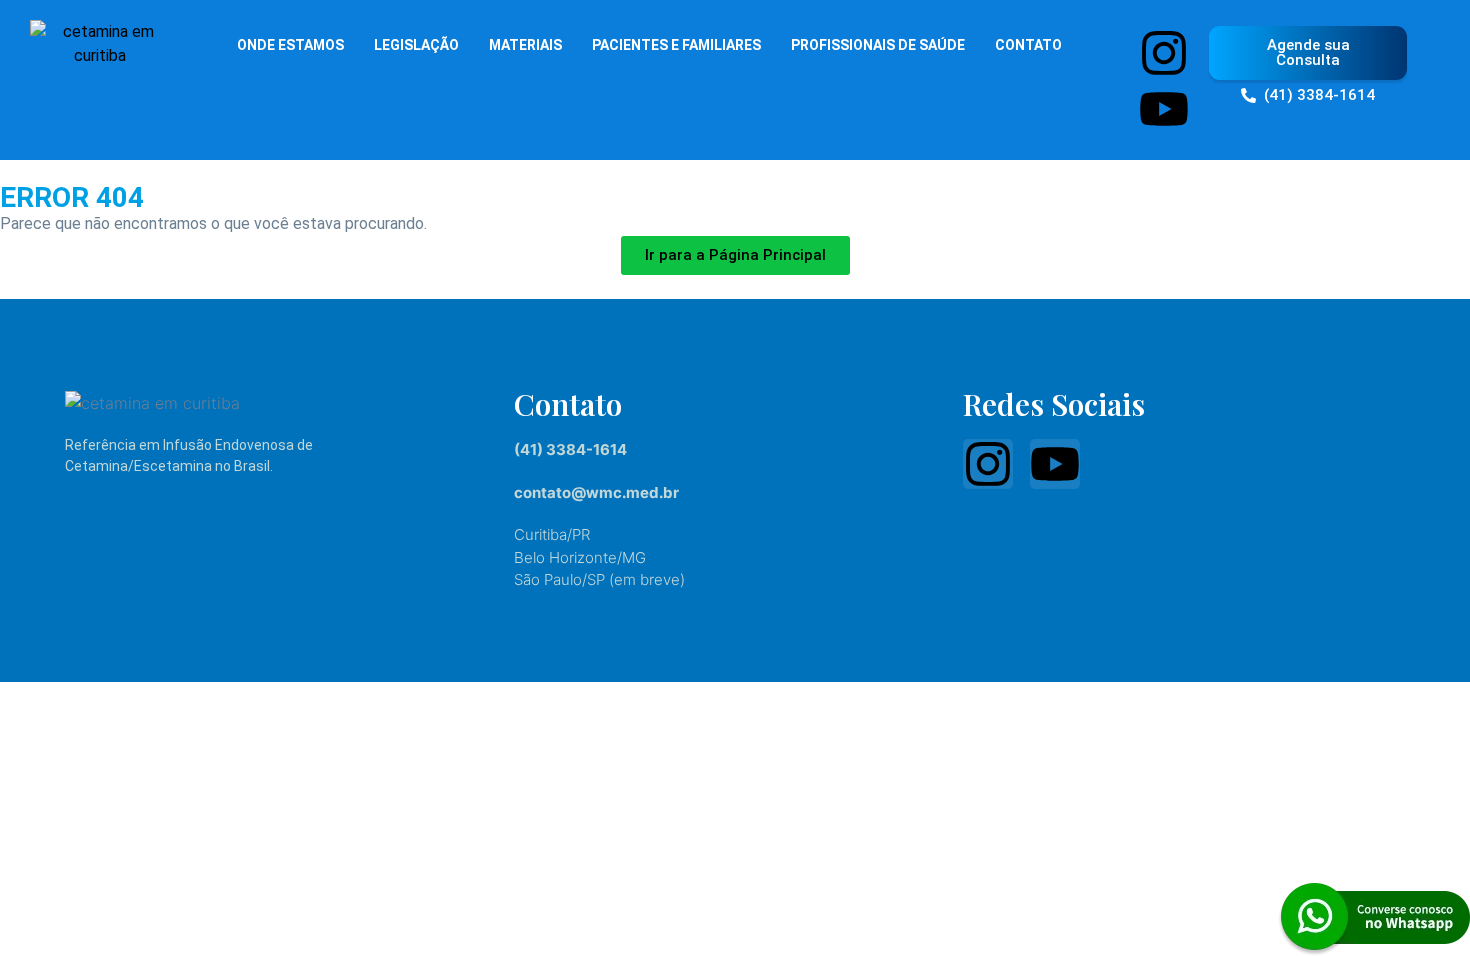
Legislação (416, 45)
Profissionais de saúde (878, 45)
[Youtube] (1164, 109)
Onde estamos (290, 45)
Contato (1028, 45)
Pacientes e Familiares (676, 45)
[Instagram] (1164, 53)
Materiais (525, 45)
